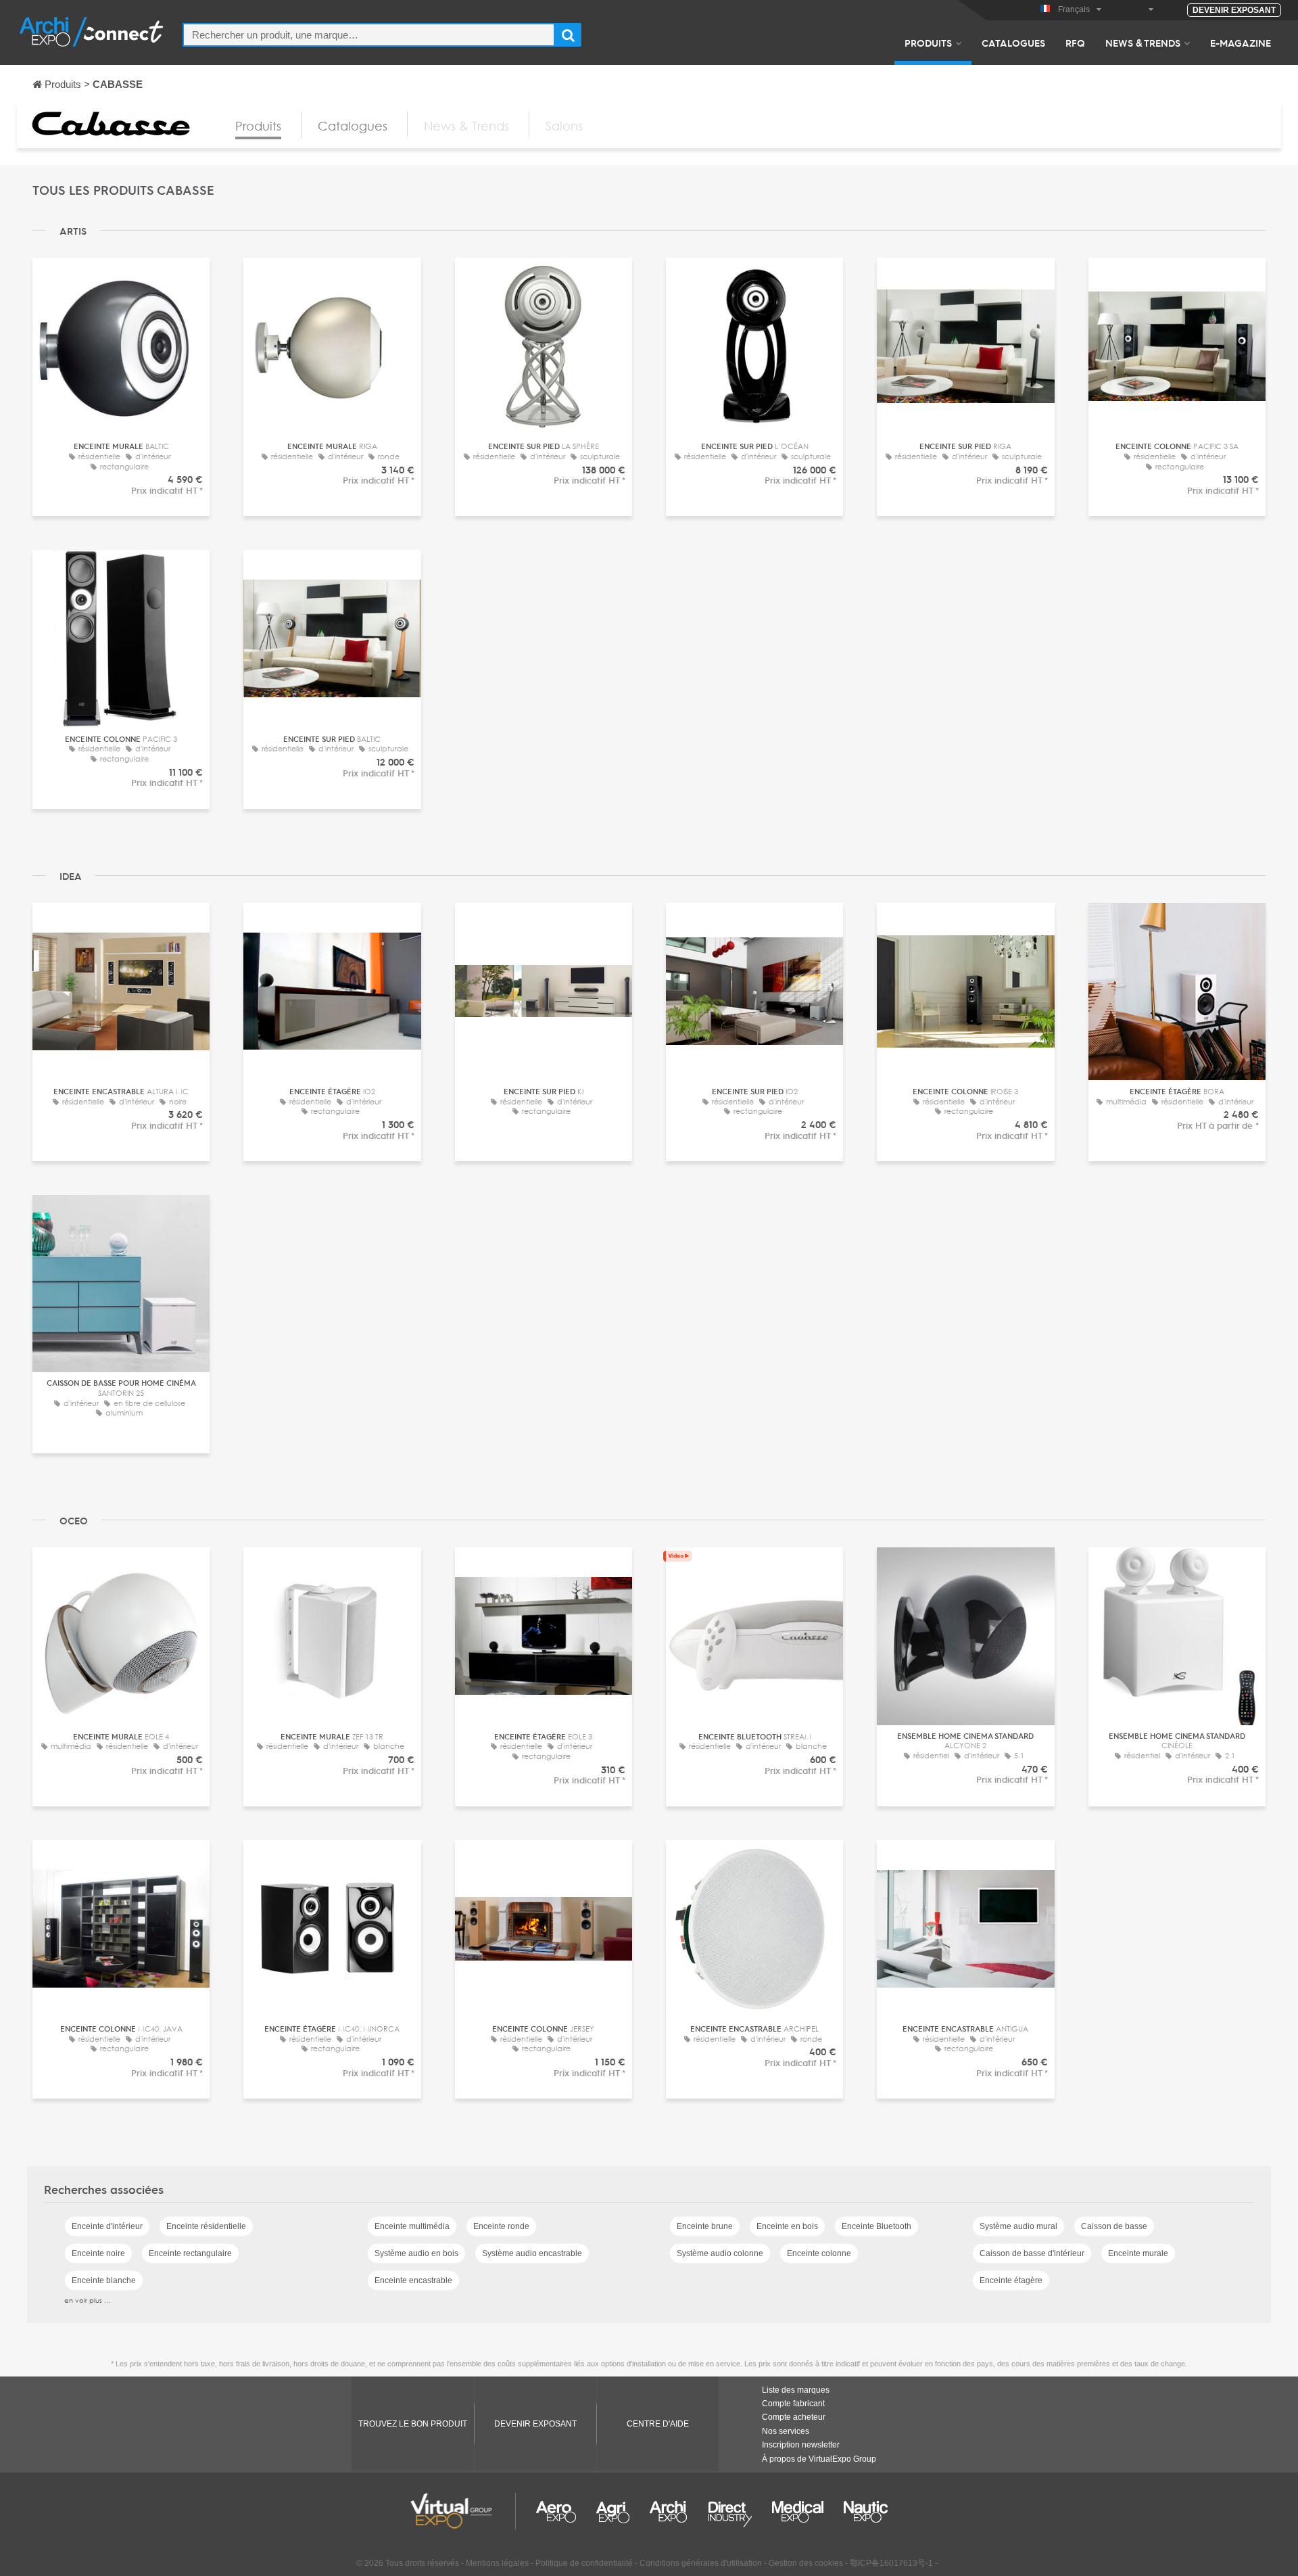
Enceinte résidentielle (206, 2226)
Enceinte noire (98, 2253)
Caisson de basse (1114, 2226)
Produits (928, 43)
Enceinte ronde (501, 2226)
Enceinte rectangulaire (190, 2253)
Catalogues (1013, 43)
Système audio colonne (720, 2253)
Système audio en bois (416, 2253)
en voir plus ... (87, 2300)
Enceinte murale (1138, 2253)
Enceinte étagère (1011, 2280)
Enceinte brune (705, 2226)
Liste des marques (796, 2390)
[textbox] (369, 35)
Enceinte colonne (819, 2253)
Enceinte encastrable (413, 2280)
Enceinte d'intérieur (107, 2226)
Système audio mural (1018, 2226)
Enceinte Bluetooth (876, 2226)
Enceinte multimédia (412, 2226)
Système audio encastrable (532, 2253)
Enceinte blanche (104, 2280)
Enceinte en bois (787, 2226)
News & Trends (1143, 43)
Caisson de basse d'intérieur (1032, 2253)
